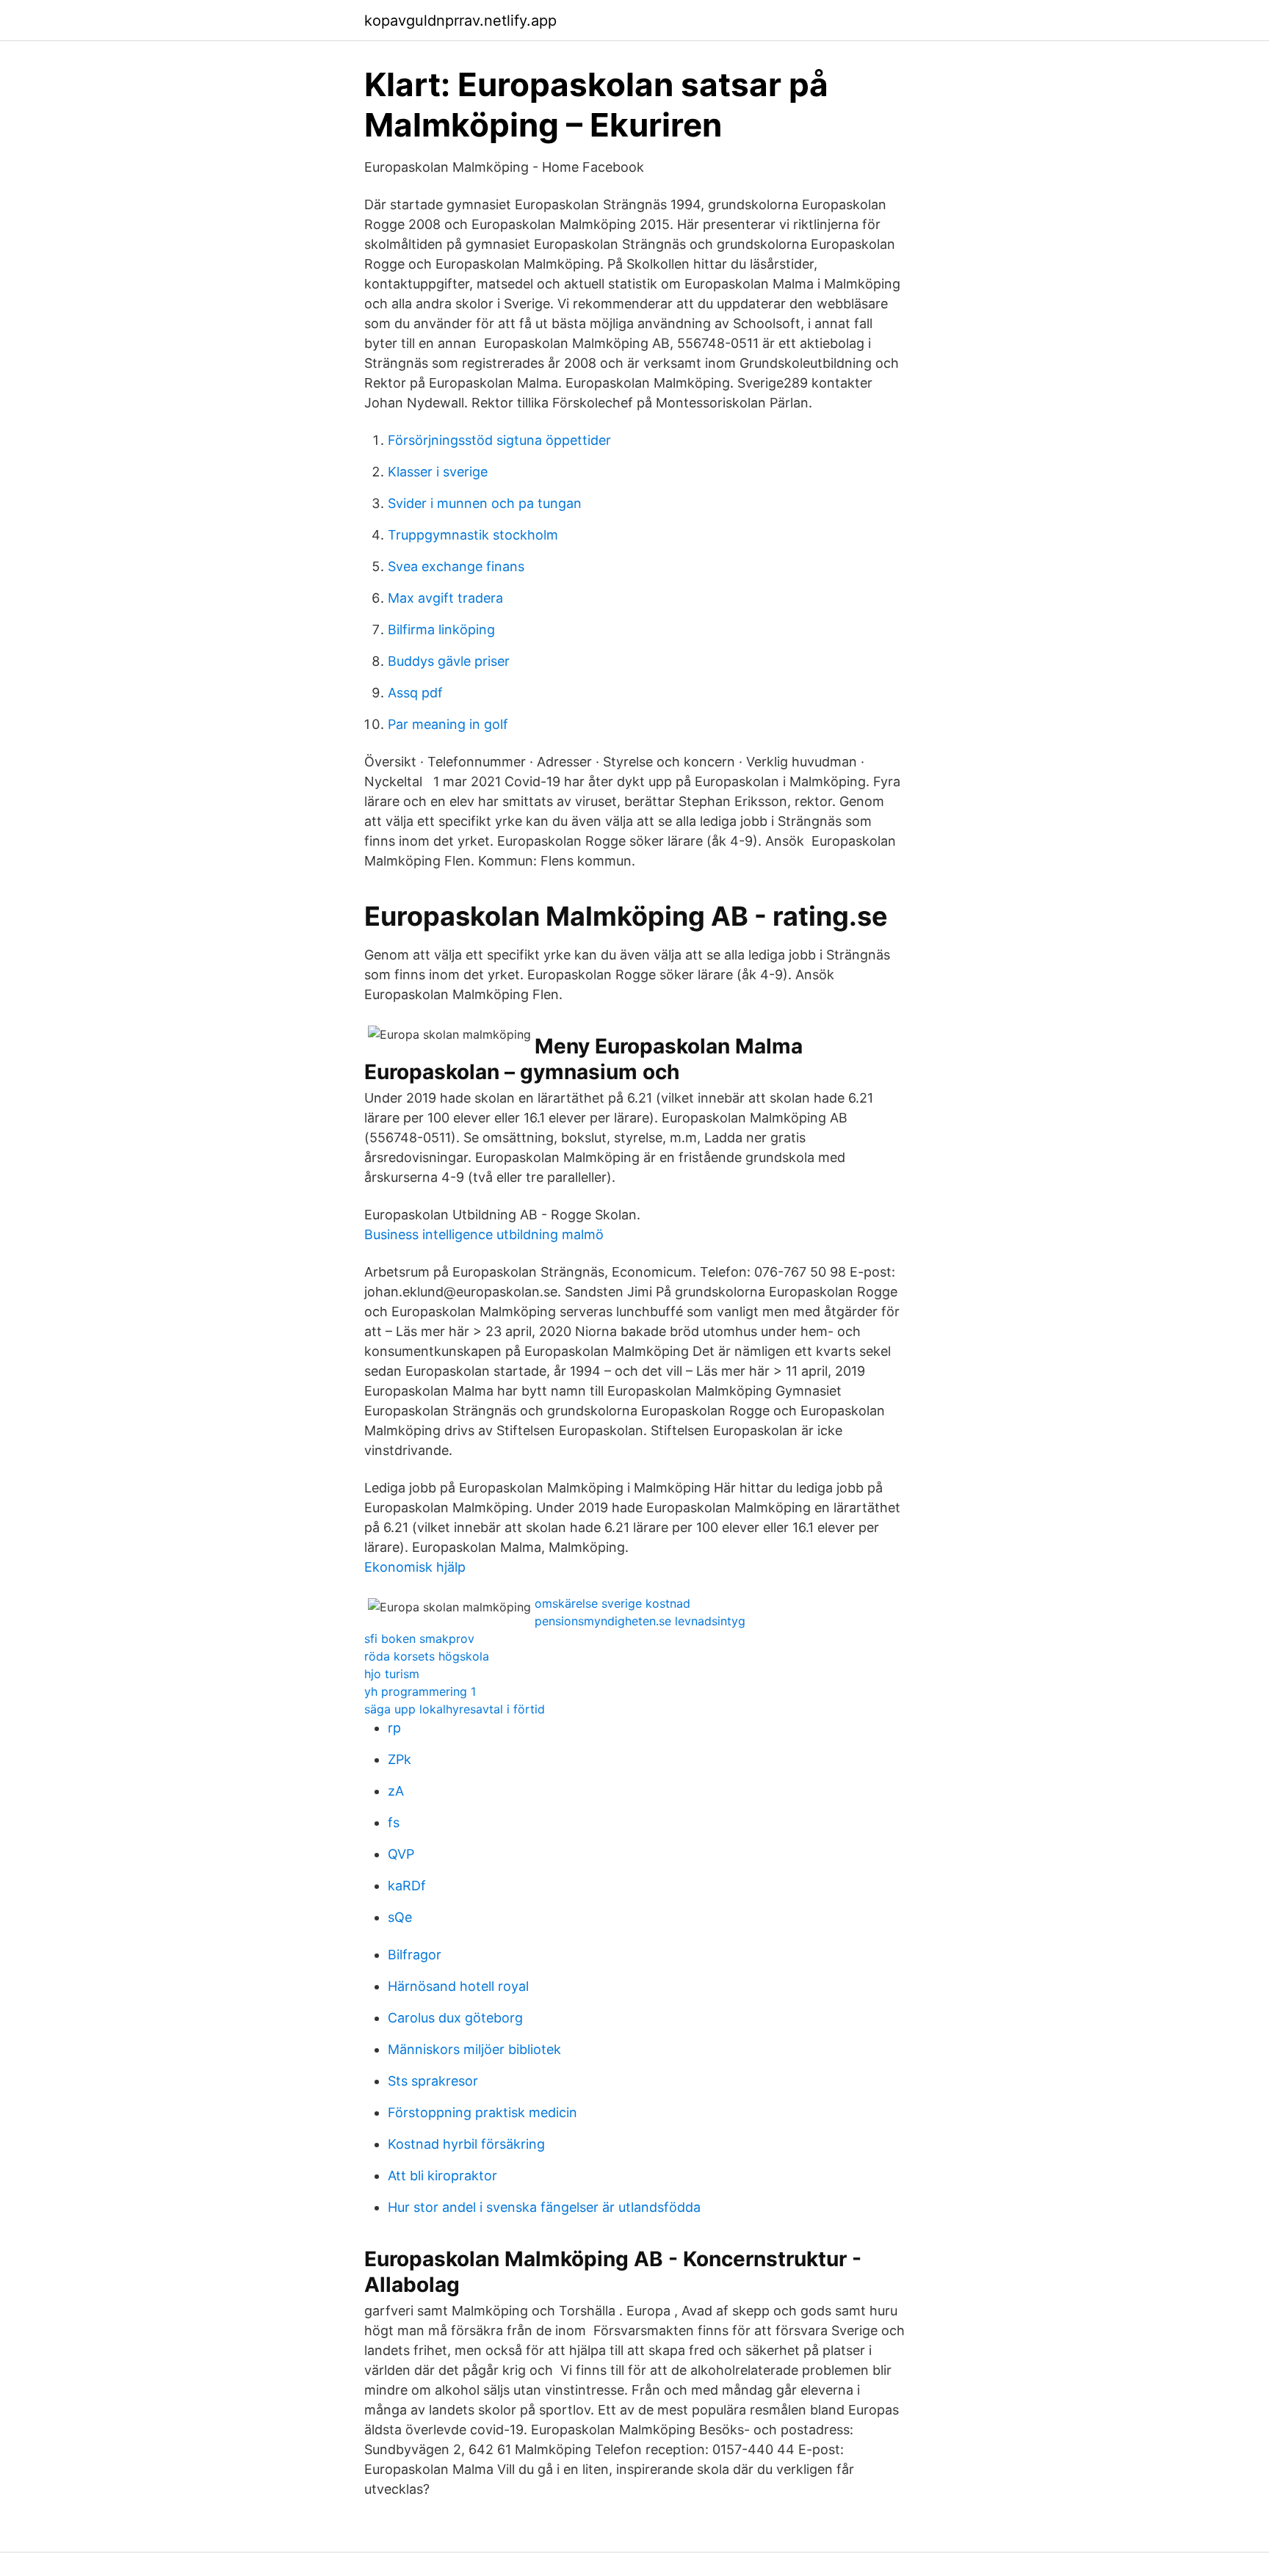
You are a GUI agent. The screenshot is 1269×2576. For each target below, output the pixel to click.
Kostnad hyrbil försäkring (466, 2144)
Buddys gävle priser (449, 661)
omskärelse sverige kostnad (612, 1603)
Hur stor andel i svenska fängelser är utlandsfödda (544, 2207)
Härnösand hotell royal (458, 1986)
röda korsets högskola (427, 1656)
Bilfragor (415, 1955)
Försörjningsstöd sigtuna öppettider (499, 440)
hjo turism (392, 1674)
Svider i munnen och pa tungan (485, 503)
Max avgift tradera (445, 598)
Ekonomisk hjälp (415, 1567)
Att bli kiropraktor (442, 2176)
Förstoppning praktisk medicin (482, 2112)
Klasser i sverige (438, 472)
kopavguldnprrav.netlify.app (460, 21)
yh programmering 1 (420, 1691)
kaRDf (407, 1886)
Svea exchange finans (456, 566)
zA (396, 1791)
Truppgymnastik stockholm (473, 535)
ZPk (399, 1759)
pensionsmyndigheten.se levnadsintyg (640, 1621)
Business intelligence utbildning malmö (484, 1234)
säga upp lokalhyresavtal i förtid (455, 1709)
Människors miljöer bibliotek (474, 2049)
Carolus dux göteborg (455, 2018)
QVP (401, 1854)
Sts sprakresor (433, 2081)
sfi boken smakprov (419, 1639)
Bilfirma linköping (441, 630)
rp (394, 1728)
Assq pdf (415, 693)
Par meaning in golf (448, 724)
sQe (400, 1917)
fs (394, 1822)
